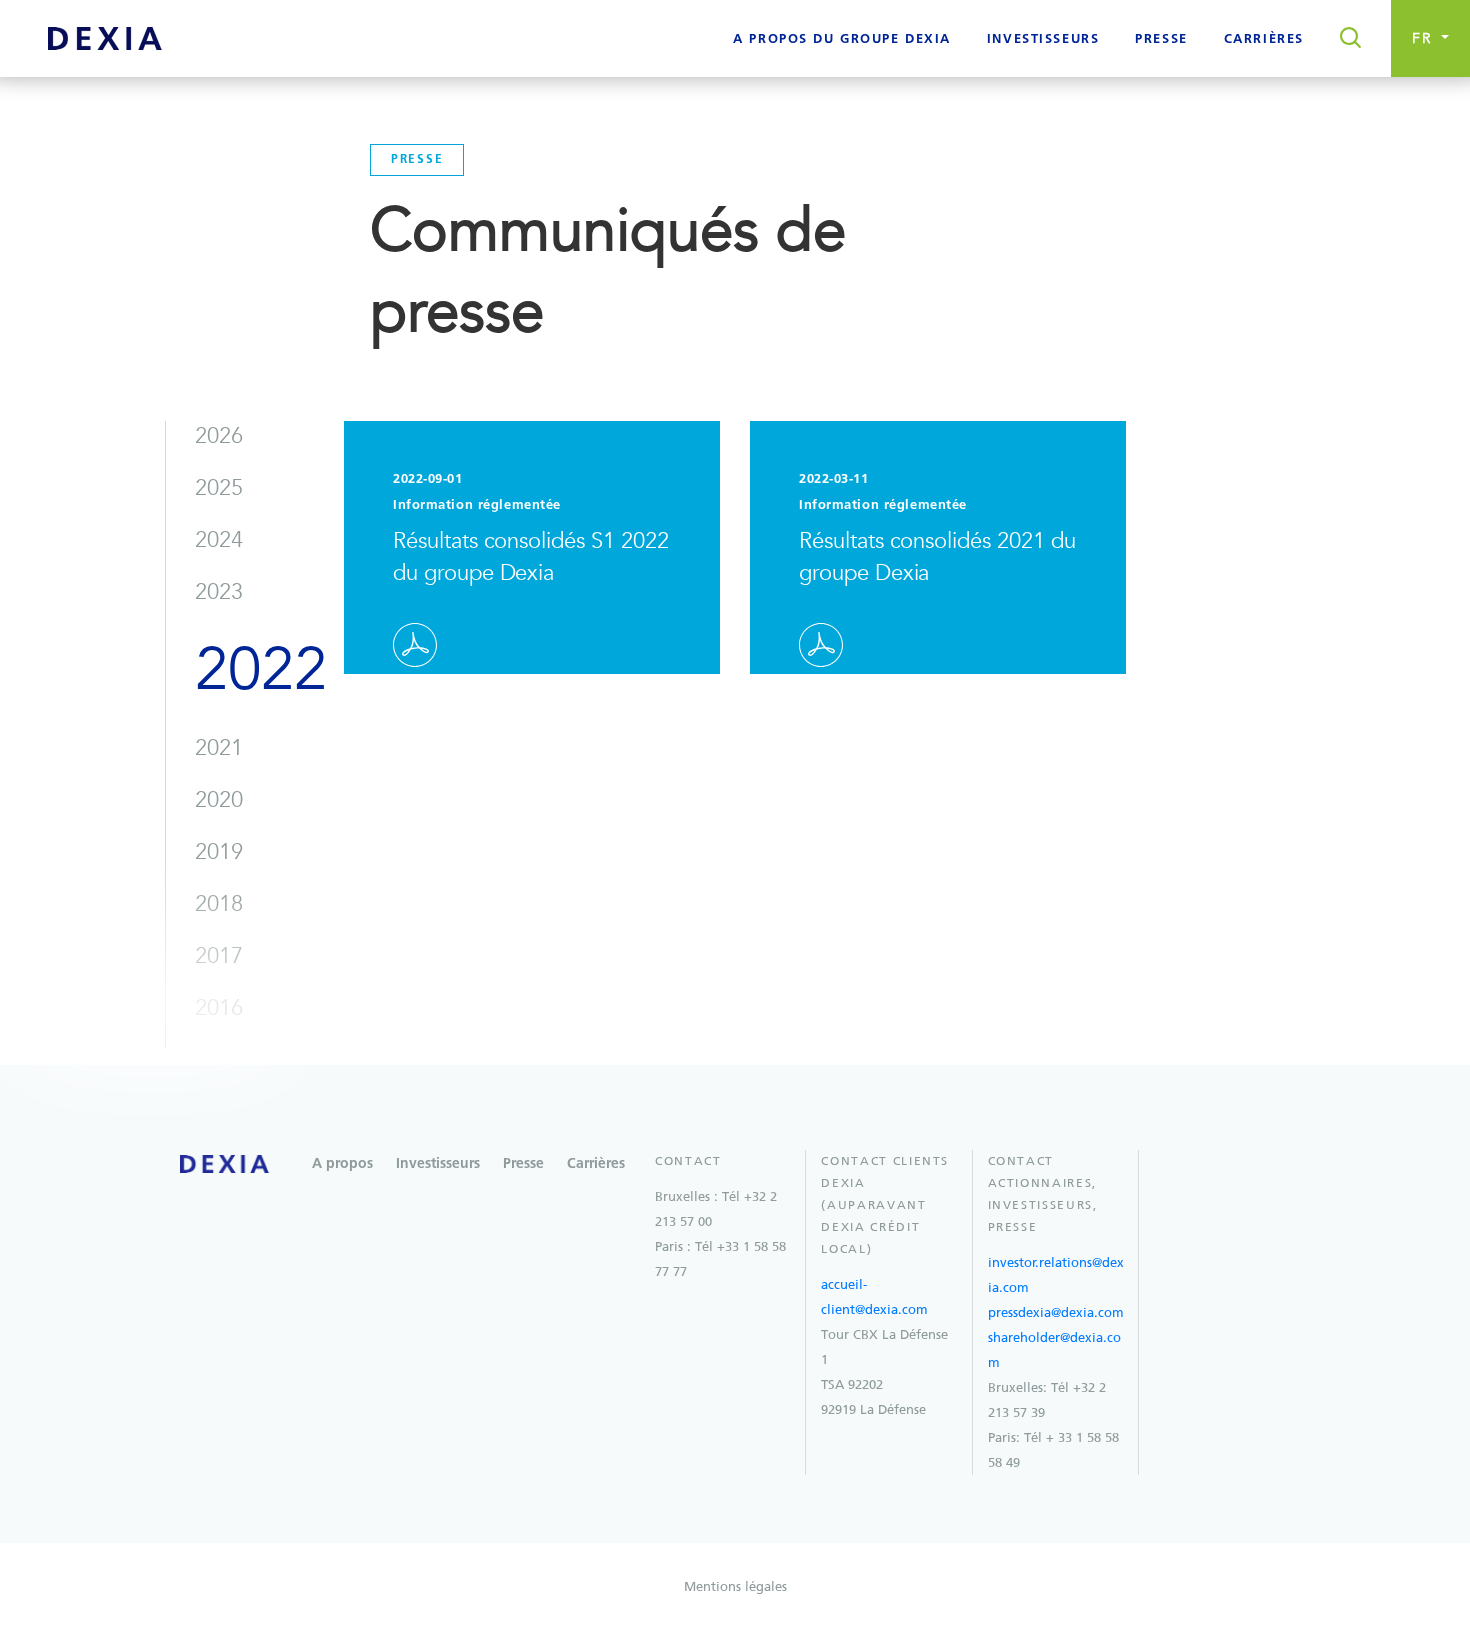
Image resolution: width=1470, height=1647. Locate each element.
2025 (219, 488)
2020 (219, 800)
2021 (219, 748)
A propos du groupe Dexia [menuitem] (842, 39)
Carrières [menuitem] (1264, 39)
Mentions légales (735, 1586)
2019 (219, 852)
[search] (1344, 39)
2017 (219, 956)
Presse (523, 1164)
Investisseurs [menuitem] (1043, 39)
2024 (219, 540)
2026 (219, 436)
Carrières (596, 1164)
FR (1425, 38)
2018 (219, 904)
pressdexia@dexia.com (1056, 1312)
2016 (219, 1008)
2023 (219, 592)
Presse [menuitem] (1161, 39)
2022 (260, 670)
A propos (342, 1164)
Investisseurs (438, 1164)
